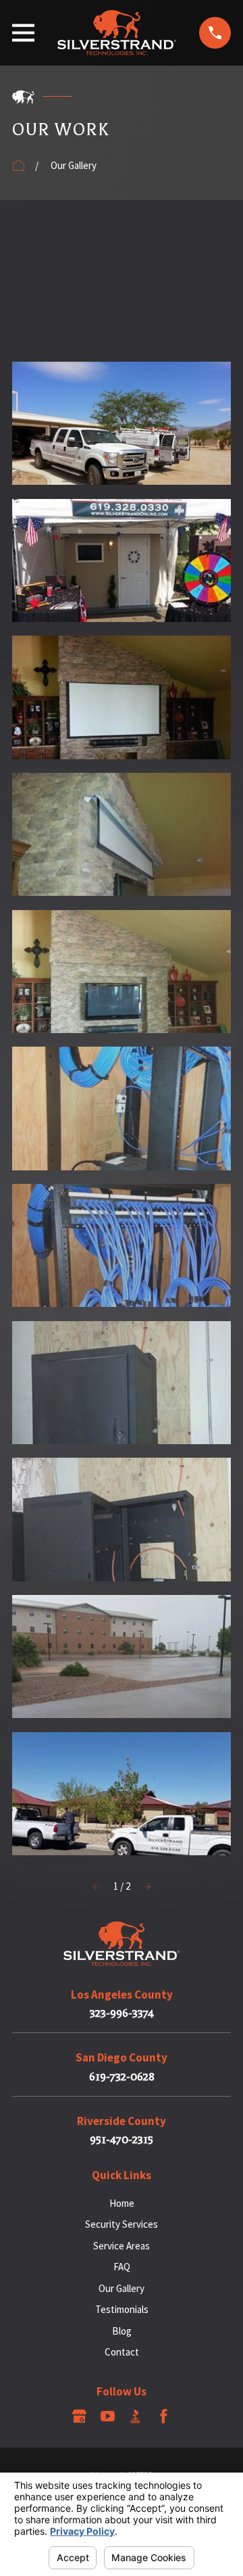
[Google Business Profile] (79, 2416)
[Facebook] (164, 2416)
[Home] (117, 33)
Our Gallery (122, 2288)
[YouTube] (108, 2416)
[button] (122, 286)
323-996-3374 (122, 2013)
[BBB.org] (135, 2416)
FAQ (122, 2267)
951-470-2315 (122, 2140)
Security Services (122, 2224)
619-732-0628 (122, 2077)
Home (122, 2203)
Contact (122, 2352)
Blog (122, 2331)
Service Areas (122, 2246)
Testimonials (122, 2309)
